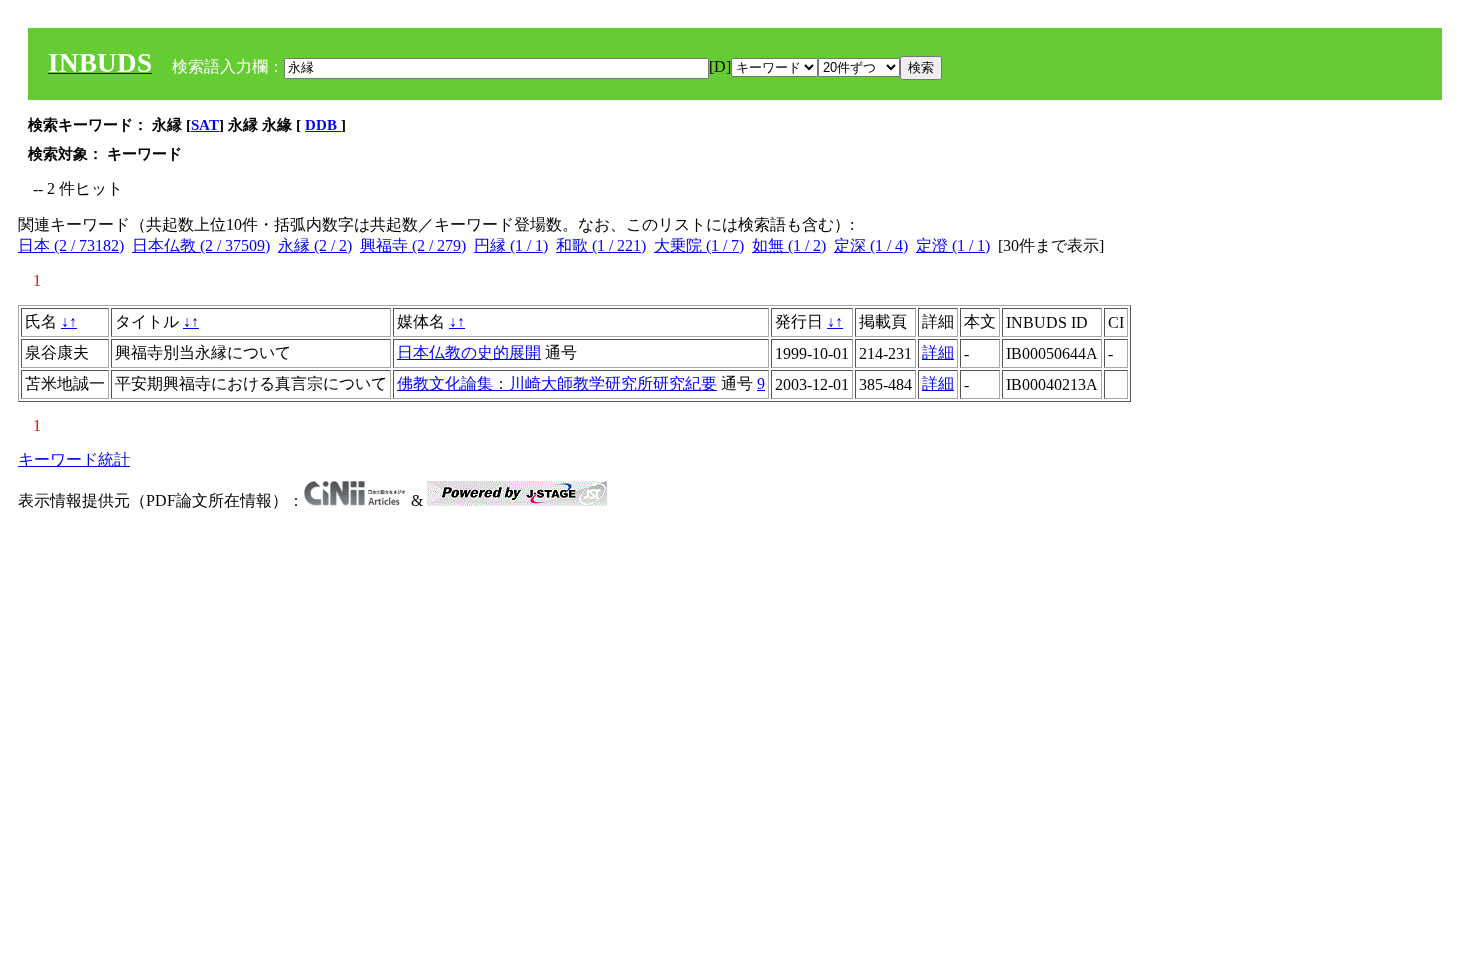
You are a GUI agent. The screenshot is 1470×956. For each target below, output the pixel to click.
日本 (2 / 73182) (71, 245)
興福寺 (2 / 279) (413, 245)
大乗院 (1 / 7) (699, 245)
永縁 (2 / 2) (315, 245)
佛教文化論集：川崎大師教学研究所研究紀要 (557, 383)
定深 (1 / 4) (871, 245)
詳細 (938, 352)
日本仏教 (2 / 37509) (201, 245)
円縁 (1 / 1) (511, 245)
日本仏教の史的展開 (469, 352)
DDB (323, 125)
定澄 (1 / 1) (953, 245)
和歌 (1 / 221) (601, 245)
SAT (205, 125)
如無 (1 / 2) (789, 245)
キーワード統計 (74, 459)
